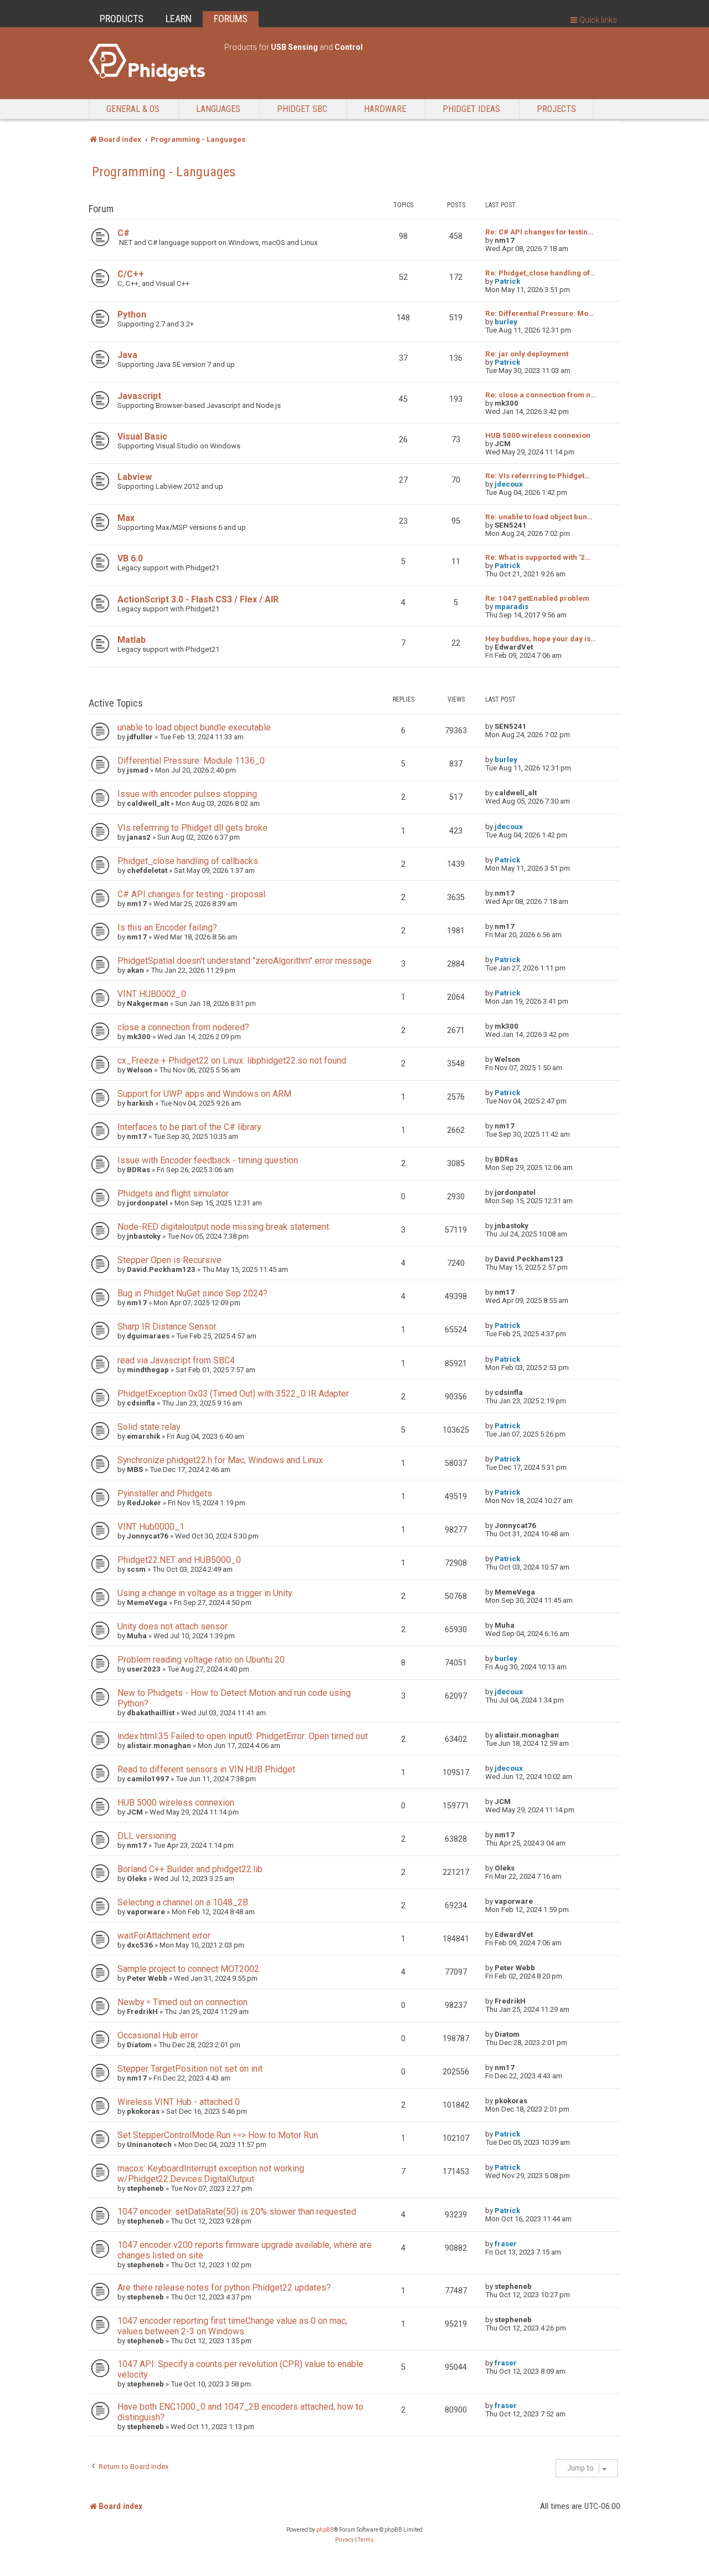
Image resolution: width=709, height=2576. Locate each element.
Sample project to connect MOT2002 (188, 1969)
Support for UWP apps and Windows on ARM (204, 1094)
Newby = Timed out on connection (183, 2002)
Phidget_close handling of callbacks (188, 861)
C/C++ (131, 274)
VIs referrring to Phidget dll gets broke (192, 828)
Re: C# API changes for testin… (539, 232)
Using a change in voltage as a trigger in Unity (205, 1593)
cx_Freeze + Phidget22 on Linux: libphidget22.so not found (232, 1060)
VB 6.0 (130, 558)
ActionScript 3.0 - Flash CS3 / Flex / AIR (198, 599)
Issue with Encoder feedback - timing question (208, 1160)
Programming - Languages (164, 172)
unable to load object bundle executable (194, 727)
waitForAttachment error (164, 1936)
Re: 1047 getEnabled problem (537, 598)
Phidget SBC (302, 109)
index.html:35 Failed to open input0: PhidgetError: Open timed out (243, 1736)
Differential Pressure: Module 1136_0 (191, 761)
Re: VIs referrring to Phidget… (538, 476)
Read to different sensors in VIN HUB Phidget (206, 1769)
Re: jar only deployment (527, 354)
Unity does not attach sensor (173, 1626)
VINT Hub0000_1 (151, 1527)
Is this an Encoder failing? (167, 927)
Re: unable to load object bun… (539, 517)
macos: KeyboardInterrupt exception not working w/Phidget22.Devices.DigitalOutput (211, 2174)
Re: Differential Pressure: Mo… (540, 313)
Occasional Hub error (158, 2035)
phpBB (325, 2530)
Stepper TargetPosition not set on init (190, 2069)
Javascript (139, 396)
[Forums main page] (151, 63)
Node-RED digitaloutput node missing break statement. (224, 1227)
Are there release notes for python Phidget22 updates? (224, 2288)
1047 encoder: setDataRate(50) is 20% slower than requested (237, 2212)
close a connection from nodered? (183, 1027)
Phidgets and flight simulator (173, 1194)
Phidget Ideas (471, 109)
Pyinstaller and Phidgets (165, 1493)
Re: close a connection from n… (541, 395)
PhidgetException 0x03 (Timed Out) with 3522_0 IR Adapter (233, 1394)
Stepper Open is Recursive (169, 1260)
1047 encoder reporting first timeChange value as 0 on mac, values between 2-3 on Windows (232, 2326)
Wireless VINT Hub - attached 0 (179, 2102)
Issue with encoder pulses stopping (187, 794)
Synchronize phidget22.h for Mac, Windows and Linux (220, 1460)
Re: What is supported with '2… (538, 557)
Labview (135, 477)
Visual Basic (142, 436)
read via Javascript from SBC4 (176, 1360)
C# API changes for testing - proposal (191, 894)
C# (124, 233)
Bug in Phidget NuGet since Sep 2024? (192, 1293)
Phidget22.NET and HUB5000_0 (179, 1560)
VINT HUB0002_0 (152, 994)
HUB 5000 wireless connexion (538, 435)
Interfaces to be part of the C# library (189, 1127)
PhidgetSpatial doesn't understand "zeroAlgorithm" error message (245, 961)
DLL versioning (147, 1836)
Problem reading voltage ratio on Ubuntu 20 (201, 1660)
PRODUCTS (122, 19)
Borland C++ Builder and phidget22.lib (190, 1869)
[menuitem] (345, 2540)
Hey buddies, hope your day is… (541, 639)
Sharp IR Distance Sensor (167, 1327)
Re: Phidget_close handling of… (540, 273)
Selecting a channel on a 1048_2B (183, 1902)
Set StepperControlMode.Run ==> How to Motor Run (218, 2135)
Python (132, 315)
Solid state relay (149, 1427)
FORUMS (231, 19)
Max (126, 518)
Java (127, 355)
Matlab (132, 640)
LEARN (179, 19)
